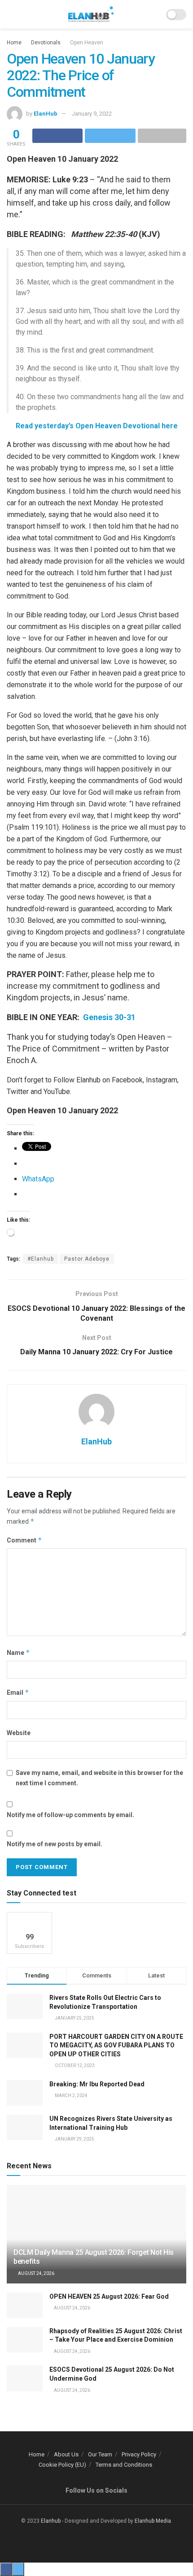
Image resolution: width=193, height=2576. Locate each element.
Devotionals (46, 43)
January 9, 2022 (92, 114)
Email (18, 1692)
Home (14, 43)
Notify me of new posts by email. (55, 1844)
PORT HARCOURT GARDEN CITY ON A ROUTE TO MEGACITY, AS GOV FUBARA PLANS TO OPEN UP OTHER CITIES (116, 2045)
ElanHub (46, 114)
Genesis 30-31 (108, 1017)
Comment (24, 1540)
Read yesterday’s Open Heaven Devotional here (97, 426)
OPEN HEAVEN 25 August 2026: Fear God (109, 2296)
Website (19, 1733)
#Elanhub (41, 1259)
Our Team (100, 2454)
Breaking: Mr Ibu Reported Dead (97, 2084)
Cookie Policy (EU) (62, 2465)
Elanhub (51, 2521)
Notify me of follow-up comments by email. (70, 1815)
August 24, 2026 (36, 2273)
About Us (66, 2454)
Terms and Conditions (124, 2465)
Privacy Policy (139, 2454)
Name (18, 1652)
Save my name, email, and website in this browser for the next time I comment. (99, 1778)
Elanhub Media (153, 2521)
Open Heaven (87, 43)
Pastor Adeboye (87, 1259)
